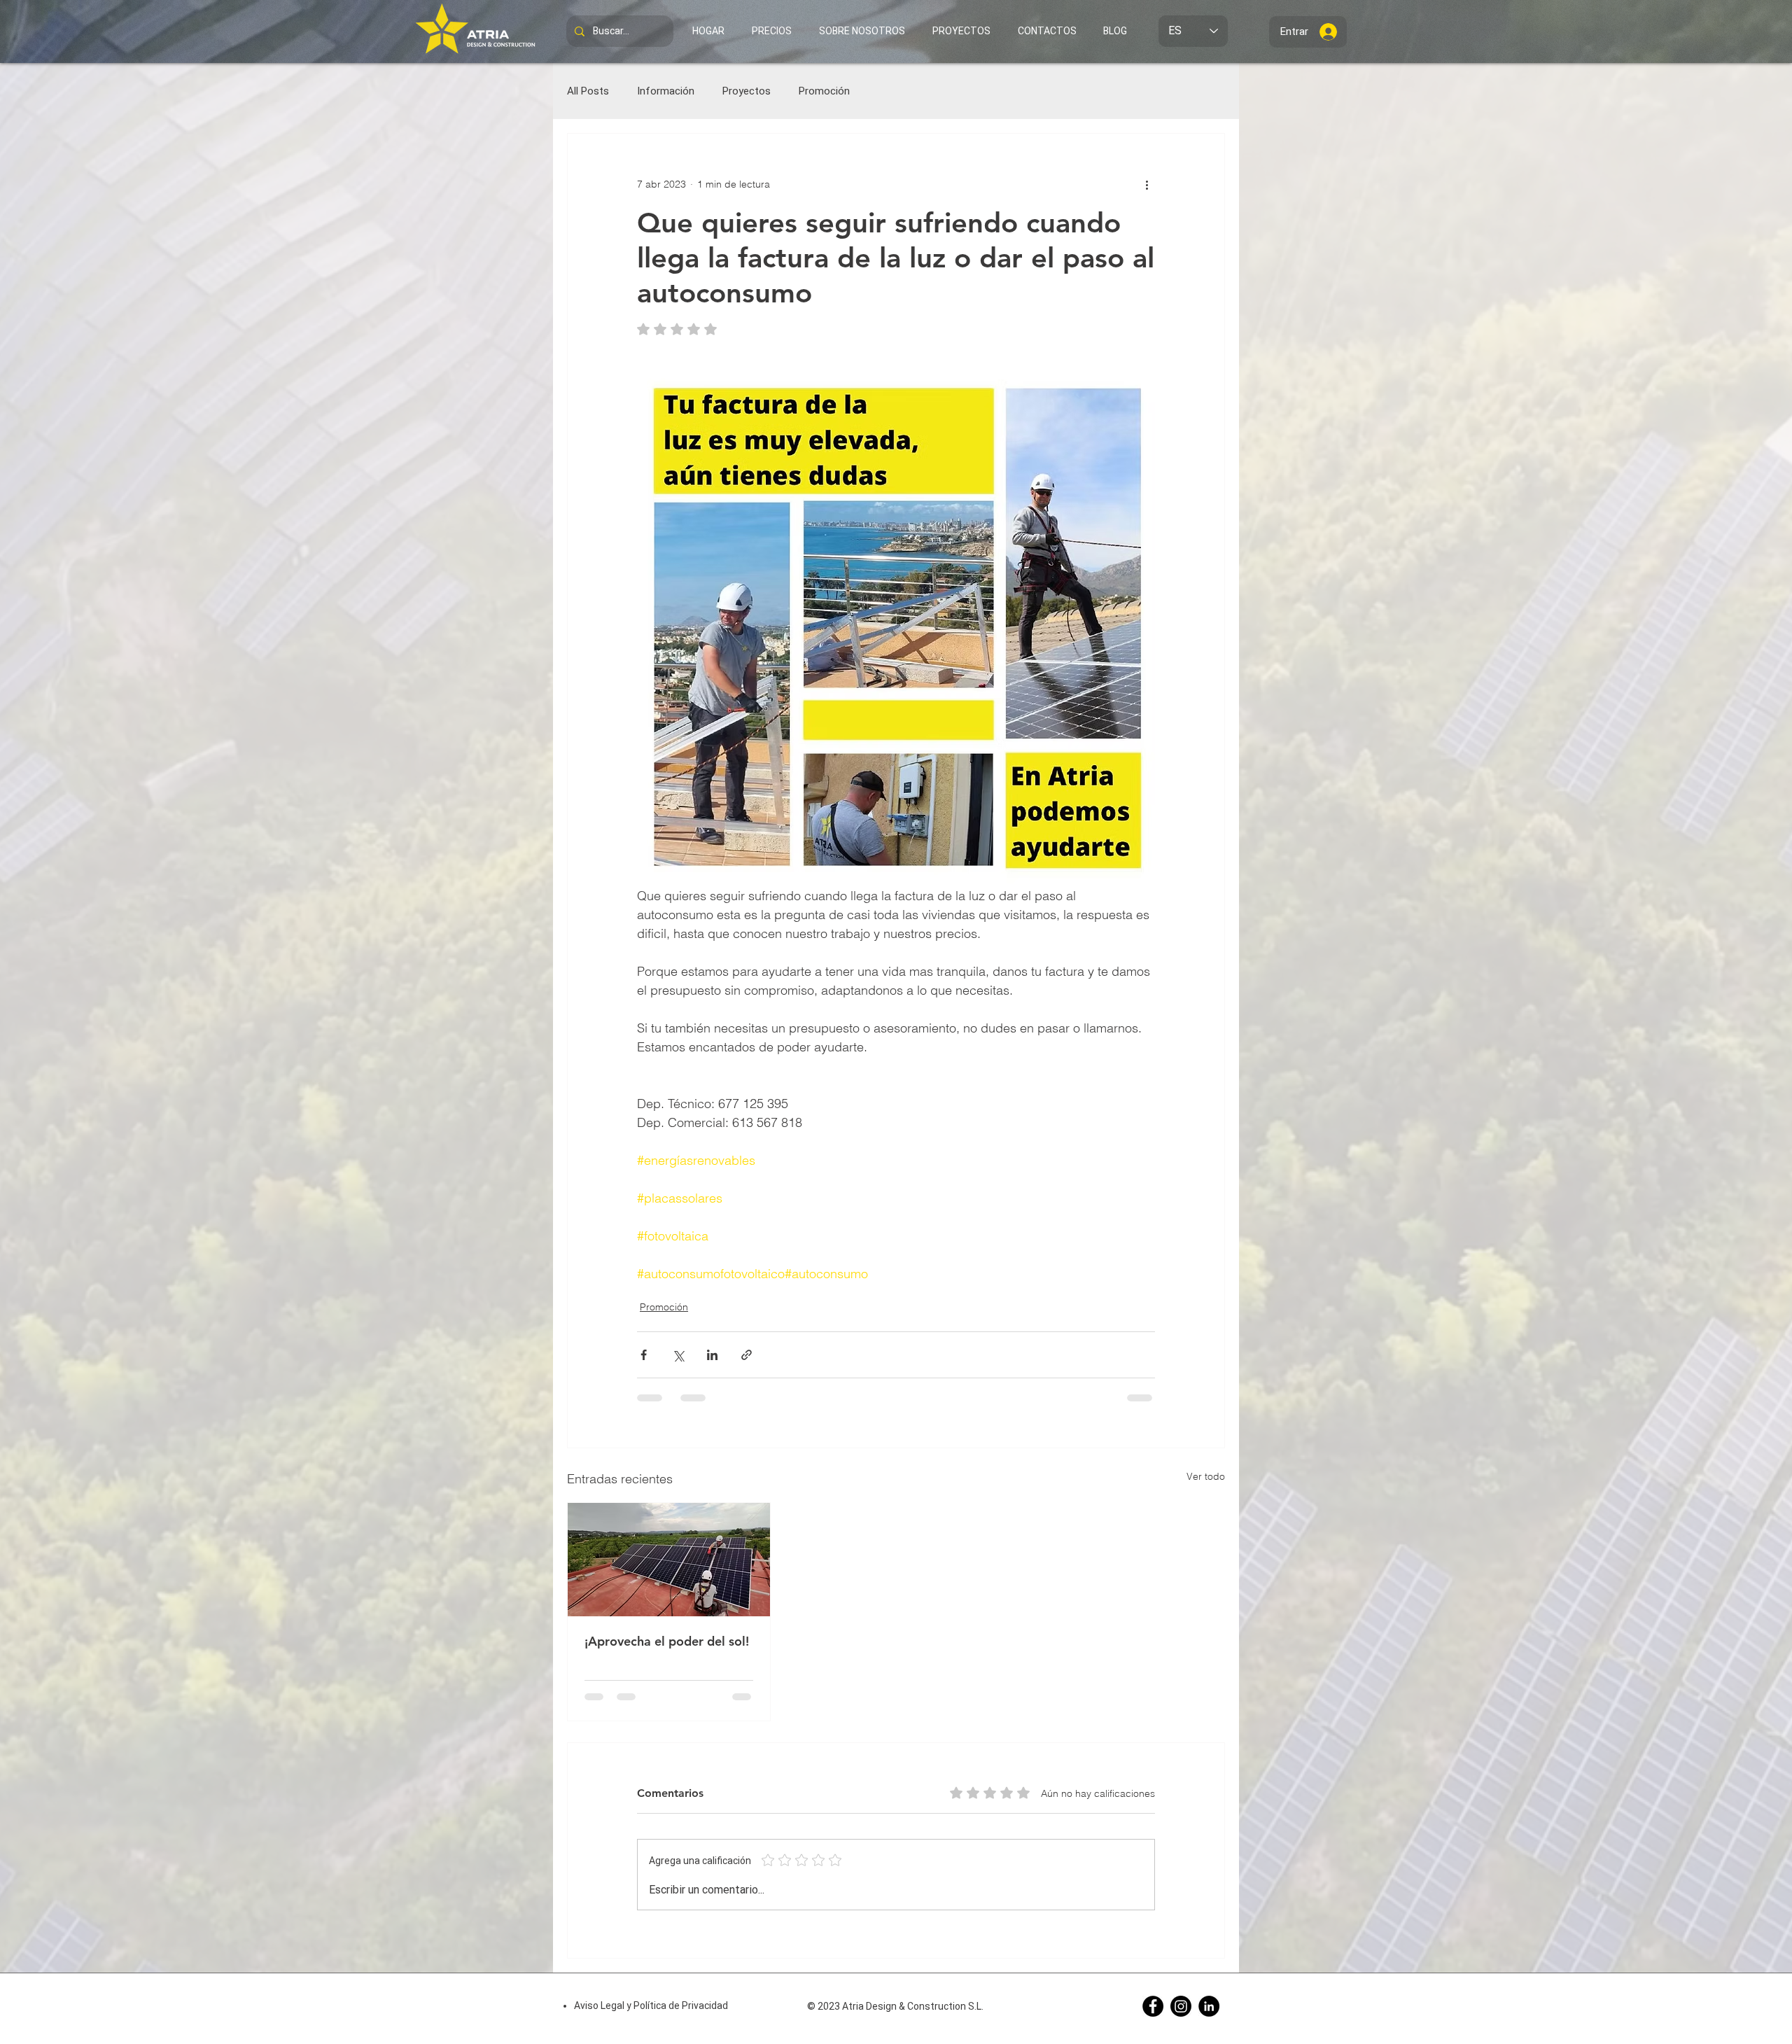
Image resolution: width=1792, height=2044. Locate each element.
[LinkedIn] (1209, 2006)
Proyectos (747, 91)
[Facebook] (1153, 2006)
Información (666, 91)
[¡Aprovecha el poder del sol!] (669, 1560)
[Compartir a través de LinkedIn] (712, 1355)
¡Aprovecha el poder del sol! (667, 1641)
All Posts (588, 91)
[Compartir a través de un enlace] (747, 1355)
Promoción (824, 91)
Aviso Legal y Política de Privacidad (651, 2005)
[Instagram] (1181, 2006)
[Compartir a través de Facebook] (644, 1355)
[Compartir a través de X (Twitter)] (678, 1355)
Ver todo (1206, 1476)
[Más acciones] (1147, 184)
